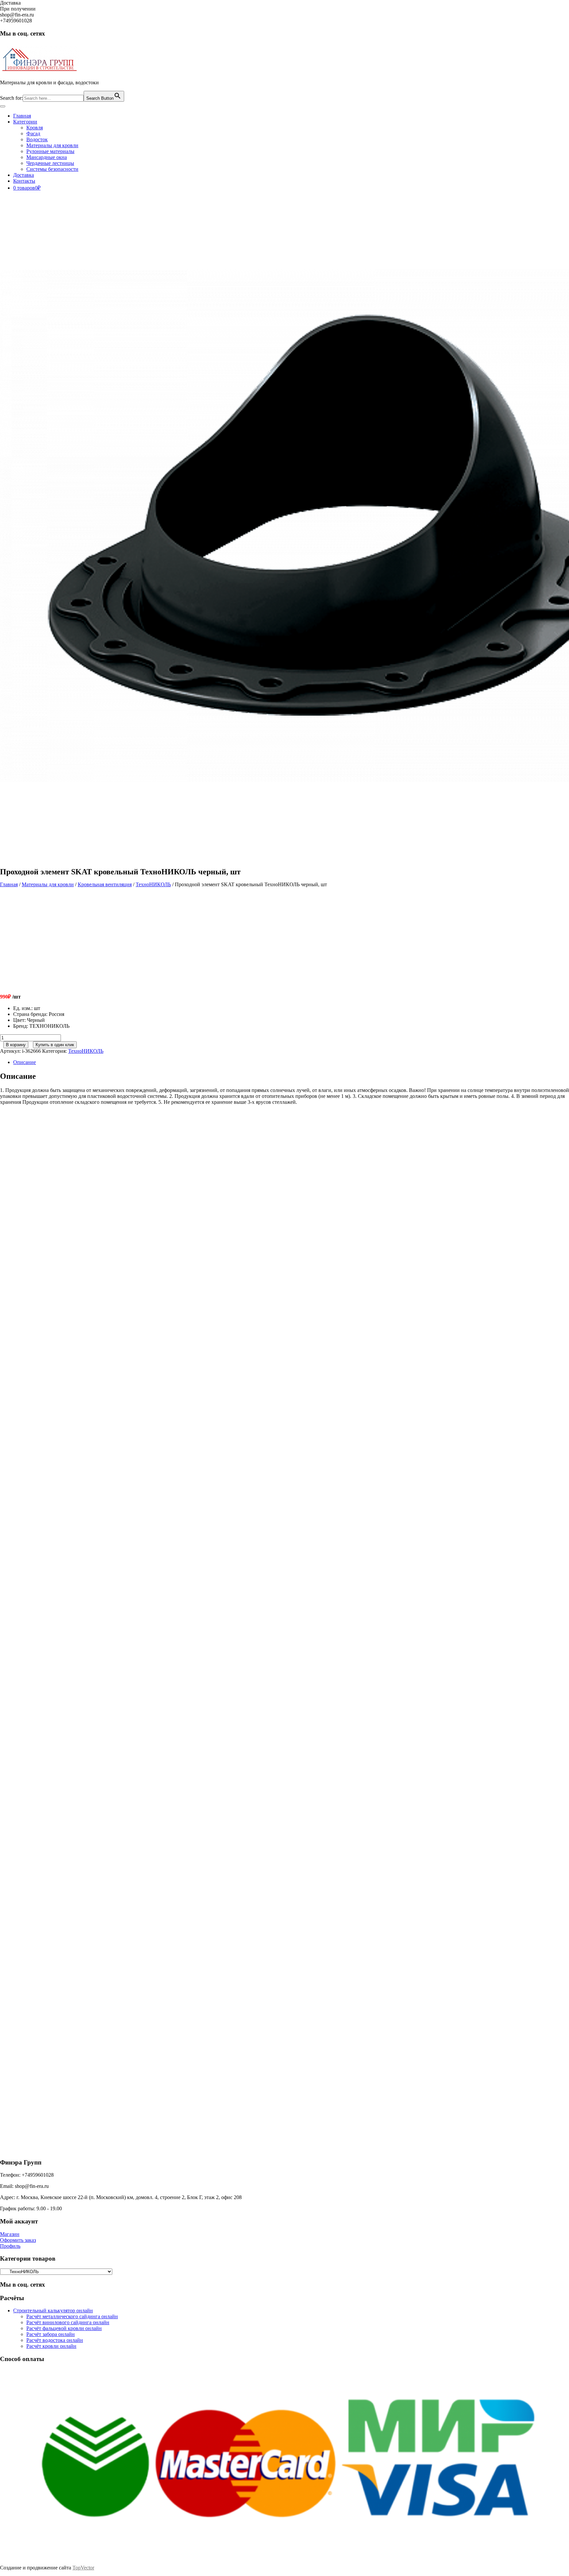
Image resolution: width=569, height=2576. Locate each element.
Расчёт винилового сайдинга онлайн (68, 2322)
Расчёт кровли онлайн (51, 2346)
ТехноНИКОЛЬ (153, 884)
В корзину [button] (67, 1226)
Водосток (37, 139)
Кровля (35, 128)
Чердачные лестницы (50, 163)
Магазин (10, 2234)
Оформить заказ (18, 2240)
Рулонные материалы (50, 151)
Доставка (24, 175)
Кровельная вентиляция (105, 884)
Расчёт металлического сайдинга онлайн (72, 2316)
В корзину (16, 1045)
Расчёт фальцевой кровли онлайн (64, 2328)
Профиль (10, 2246)
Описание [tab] (25, 1062)
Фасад (33, 133)
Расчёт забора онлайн (51, 2334)
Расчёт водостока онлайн (55, 2340)
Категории (25, 122)
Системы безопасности (52, 169)
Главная (22, 116)
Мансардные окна (47, 157)
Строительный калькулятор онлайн (53, 2310)
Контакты (24, 181)
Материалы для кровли (52, 145)
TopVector (83, 2568)
